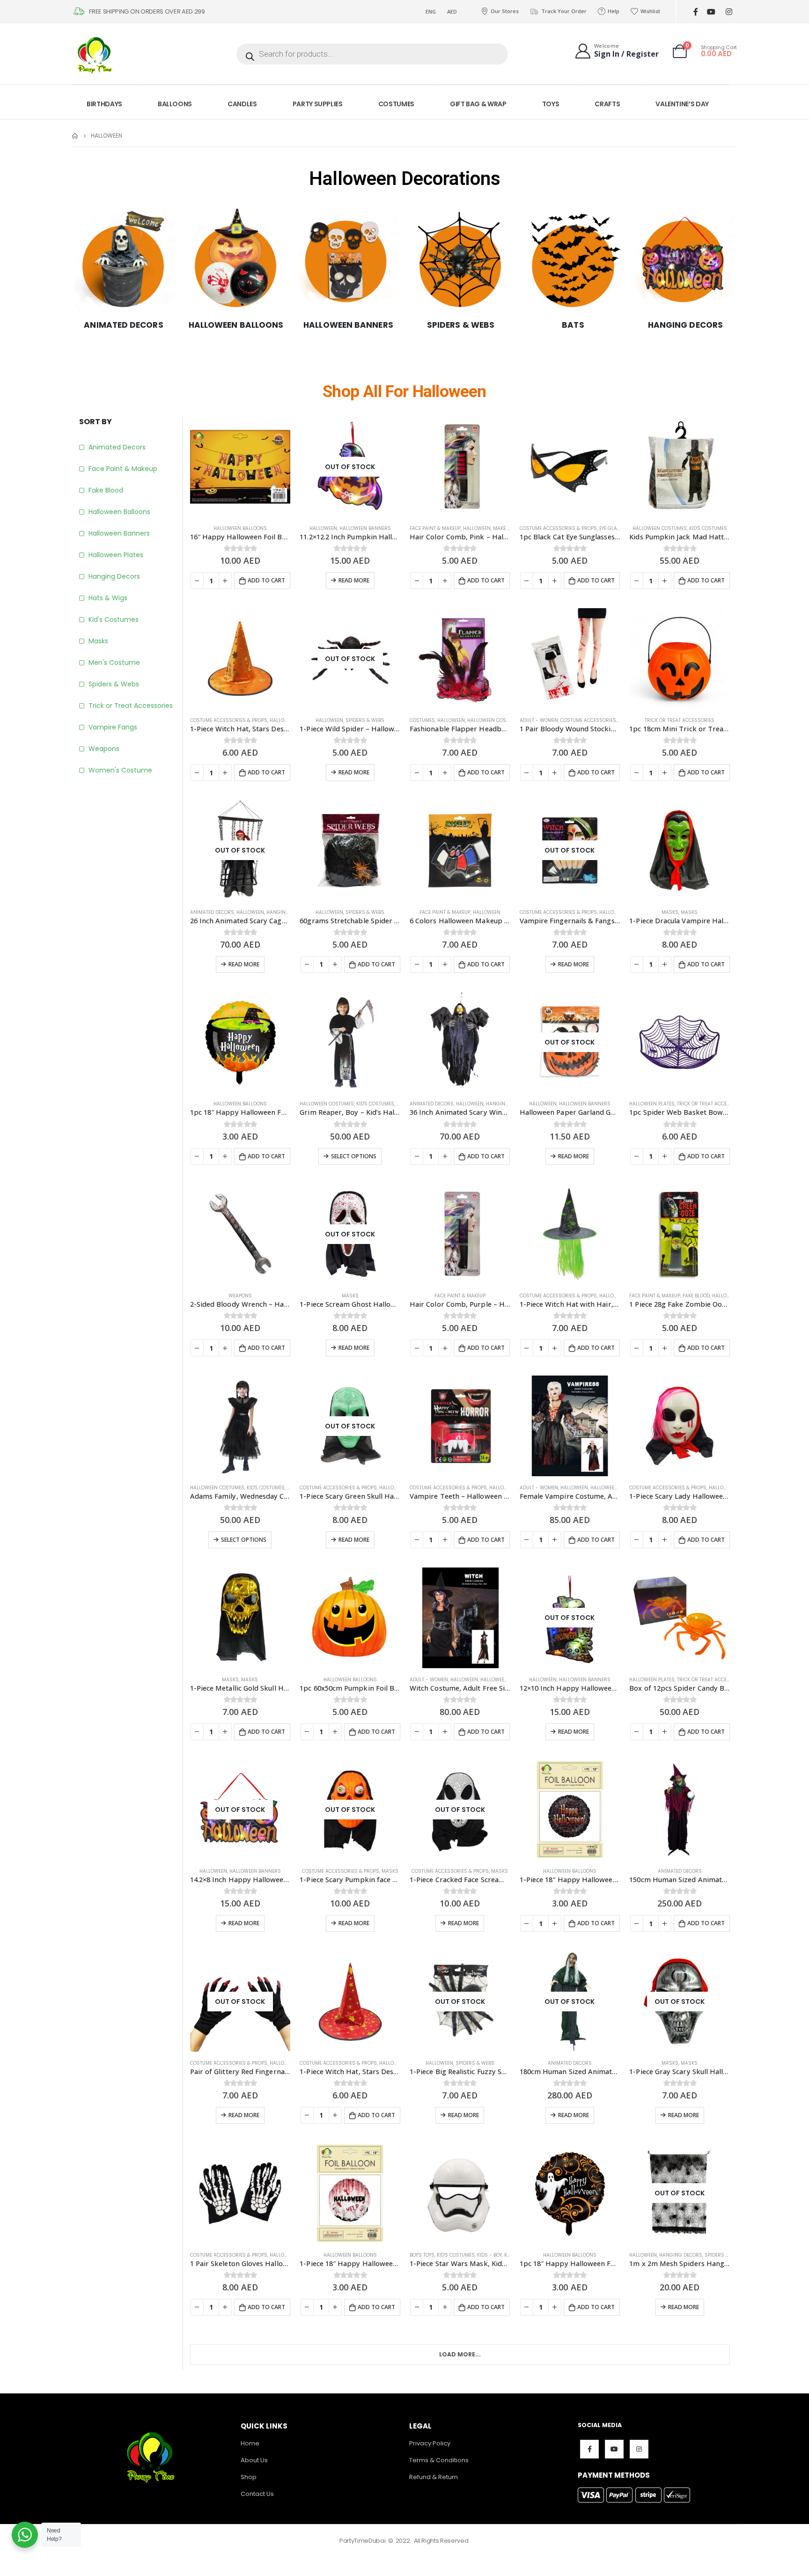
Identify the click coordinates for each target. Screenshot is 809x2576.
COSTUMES (396, 104)
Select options (354, 1156)
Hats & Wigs (108, 598)
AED (452, 11)
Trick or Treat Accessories (131, 706)
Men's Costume (114, 662)
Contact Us (257, 2494)
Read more (354, 580)
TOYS (551, 104)
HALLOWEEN (323, 528)
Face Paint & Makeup (123, 469)
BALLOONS (175, 104)
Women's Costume (120, 770)
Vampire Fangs (113, 727)
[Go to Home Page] (75, 136)
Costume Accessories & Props (558, 528)
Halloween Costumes (660, 528)
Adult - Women (539, 720)
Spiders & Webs (114, 684)
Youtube (614, 2449)
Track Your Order (564, 11)
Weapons (104, 749)
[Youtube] (711, 12)
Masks (98, 641)
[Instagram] (729, 12)
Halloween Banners (119, 533)
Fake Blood (106, 490)
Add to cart (266, 580)
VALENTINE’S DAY (682, 104)
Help (614, 11)
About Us (254, 2460)
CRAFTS (607, 104)
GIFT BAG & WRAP (478, 104)
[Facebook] (695, 12)
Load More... (460, 2354)
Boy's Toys (422, 2255)
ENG (431, 11)
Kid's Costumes (114, 619)
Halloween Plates (116, 555)
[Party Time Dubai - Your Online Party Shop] (96, 54)
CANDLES (242, 104)
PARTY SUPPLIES (318, 104)
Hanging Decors (114, 576)
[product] (240, 467)
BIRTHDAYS (104, 104)
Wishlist (650, 11)
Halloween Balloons (119, 512)
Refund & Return (434, 2477)
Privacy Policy (430, 2443)
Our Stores (505, 11)
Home (250, 2443)
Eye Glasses (614, 528)
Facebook (589, 2449)
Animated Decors (117, 447)
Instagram (639, 2449)
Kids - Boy (489, 2255)
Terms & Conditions (439, 2460)
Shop (249, 2477)
